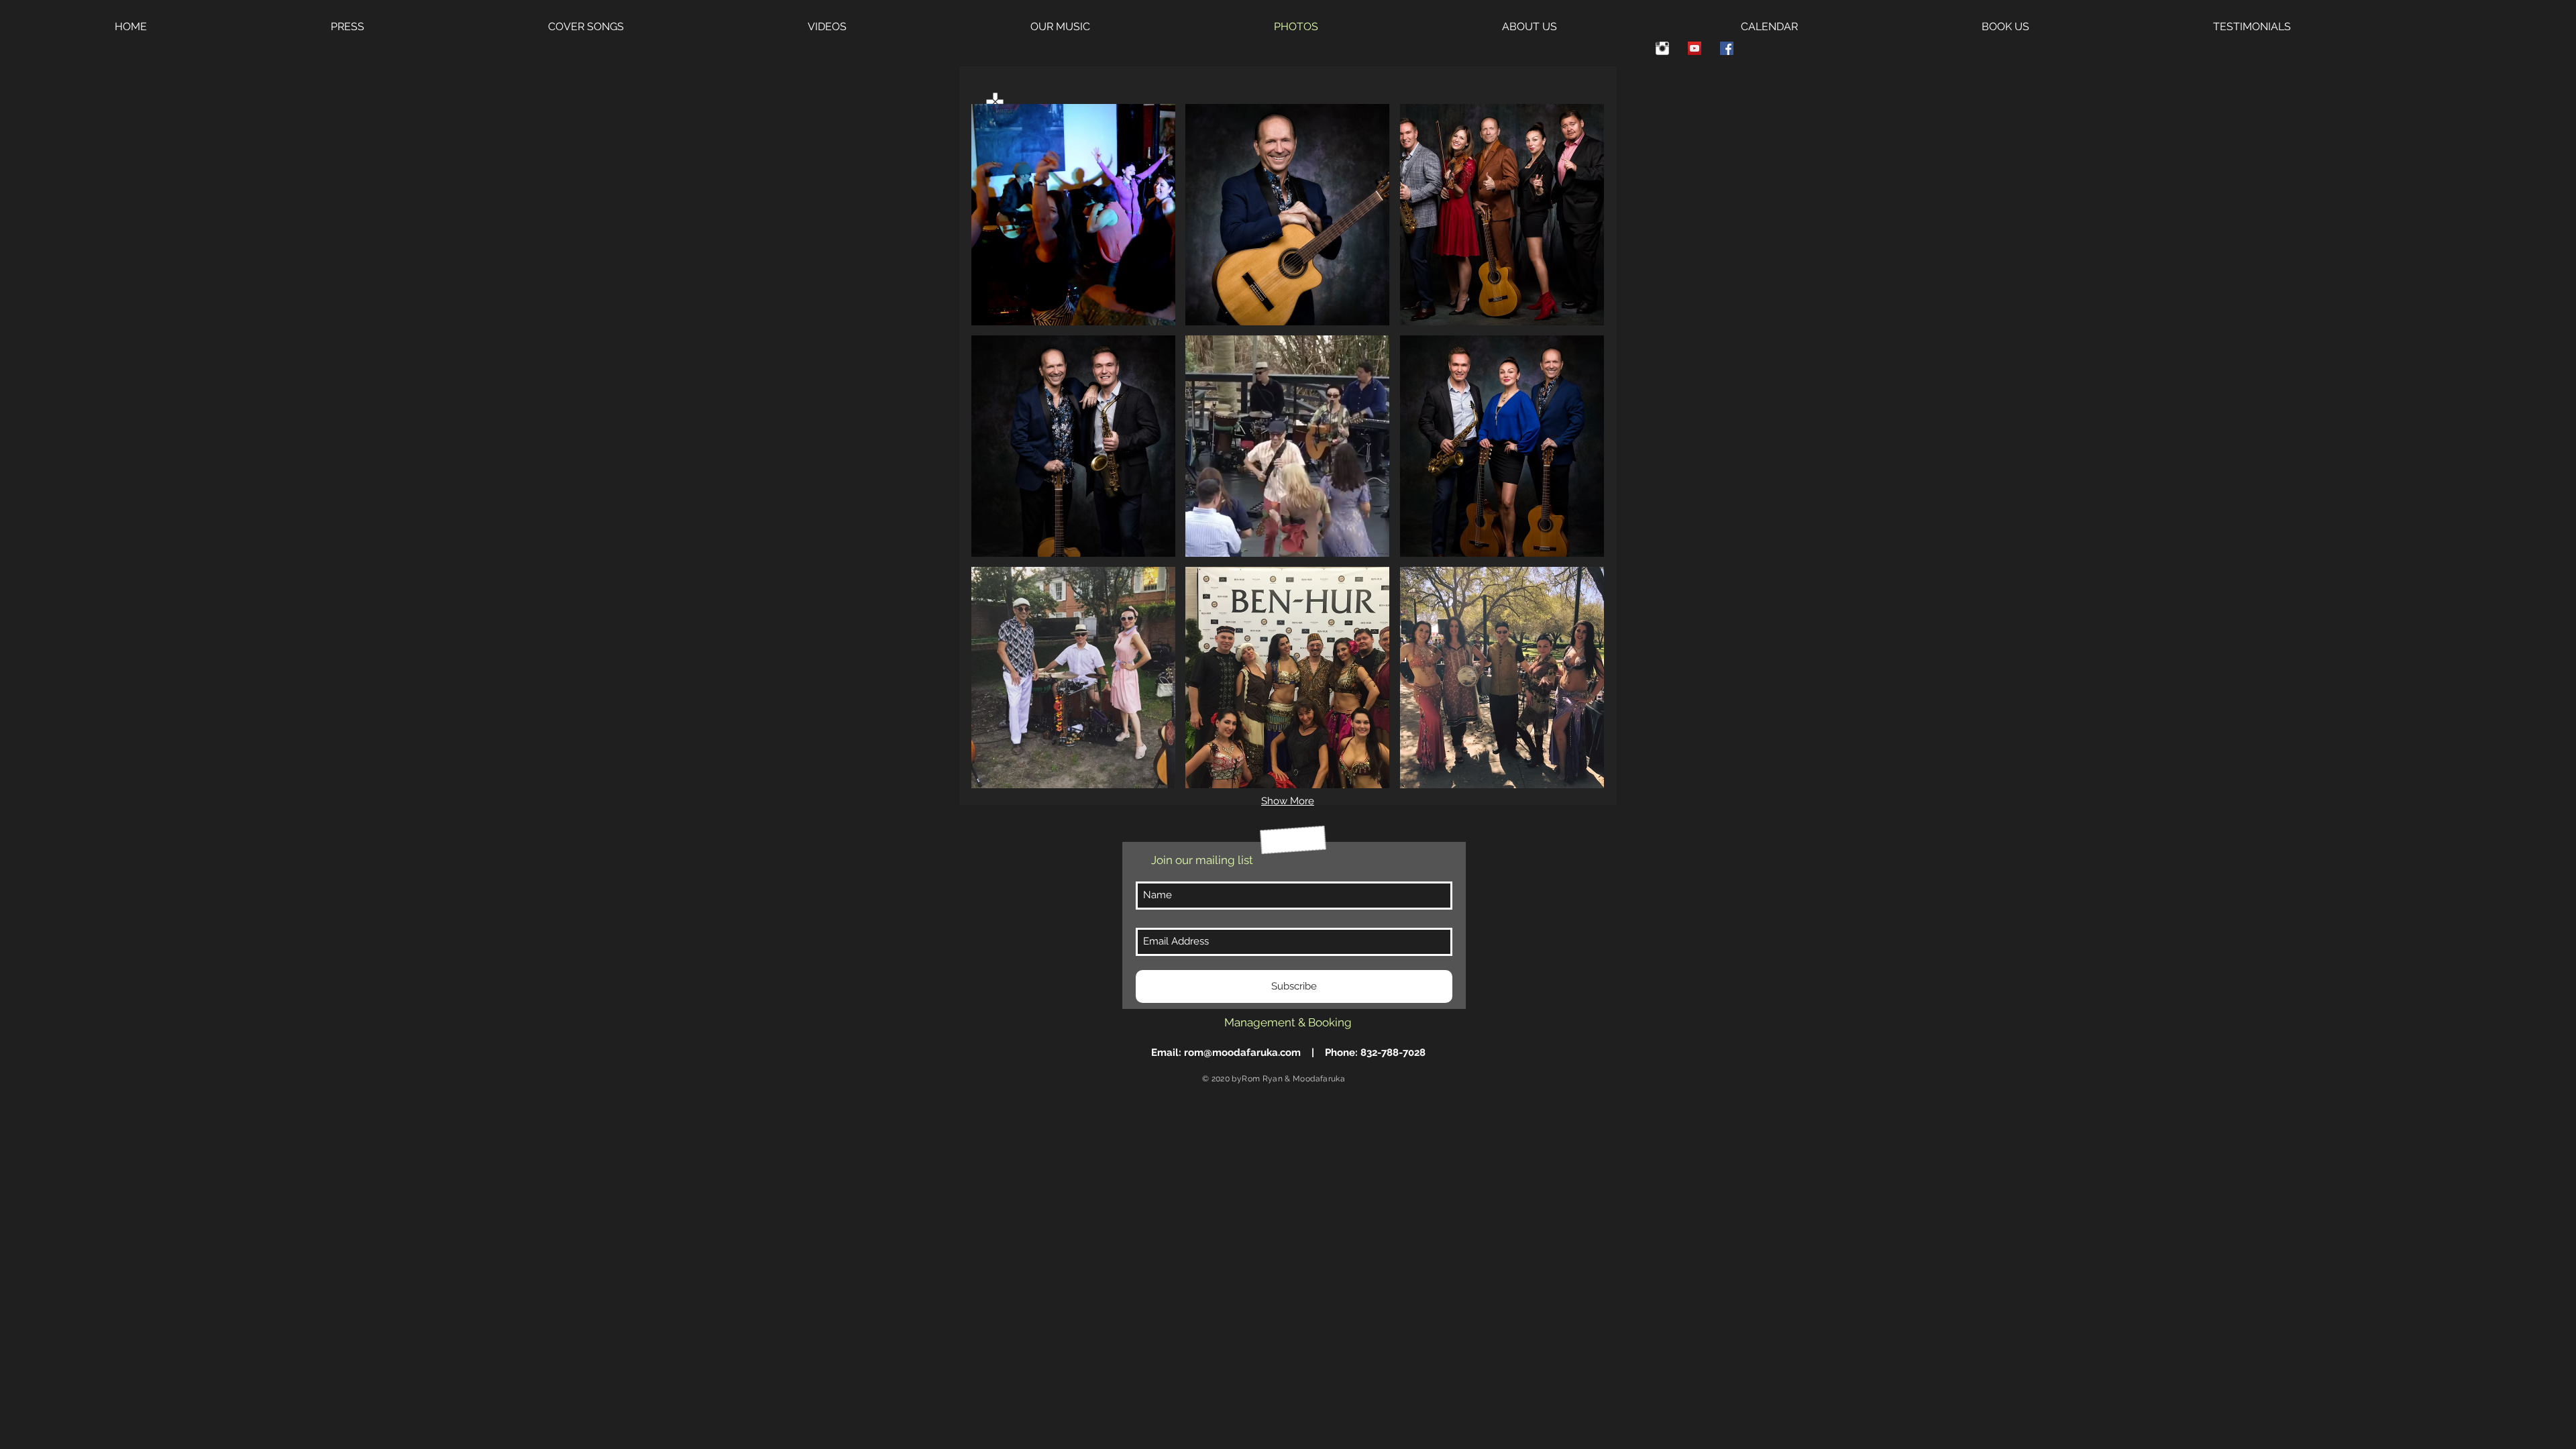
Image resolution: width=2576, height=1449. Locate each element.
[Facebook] (1727, 48)
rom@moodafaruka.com (1242, 1053)
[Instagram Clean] (1662, 48)
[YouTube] (1695, 48)
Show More (1288, 801)
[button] (1073, 215)
